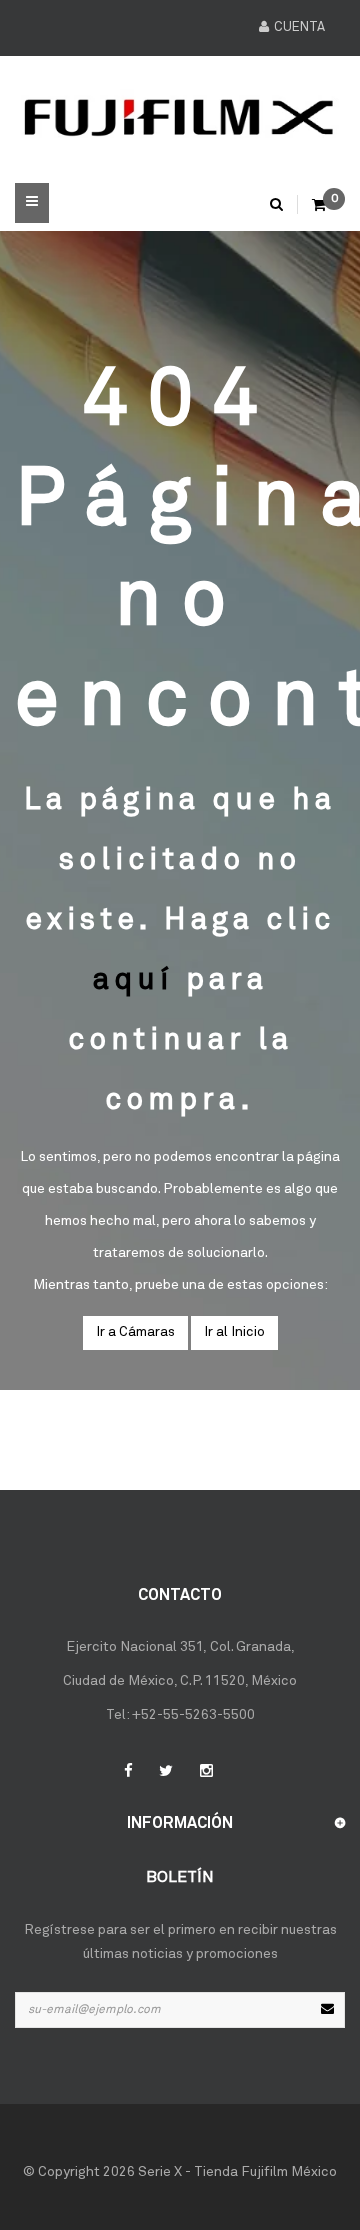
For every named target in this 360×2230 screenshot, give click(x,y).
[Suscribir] (327, 2010)
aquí (133, 981)
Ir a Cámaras (135, 1332)
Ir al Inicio (234, 1332)
